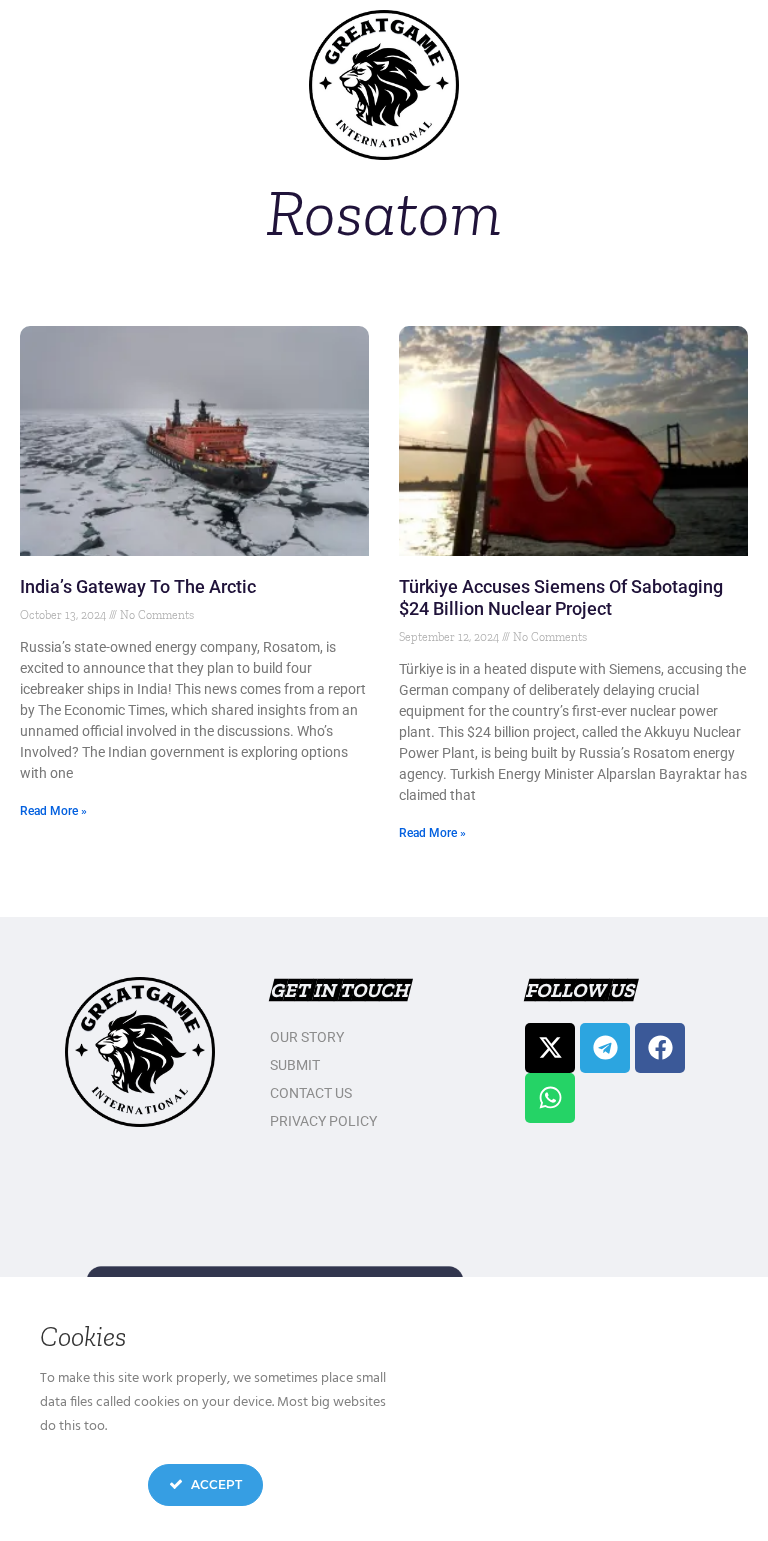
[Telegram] (605, 1048)
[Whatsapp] (550, 1098)
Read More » (53, 811)
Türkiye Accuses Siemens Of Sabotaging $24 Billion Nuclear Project (561, 597)
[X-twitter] (550, 1048)
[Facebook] (660, 1048)
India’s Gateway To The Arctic (138, 586)
